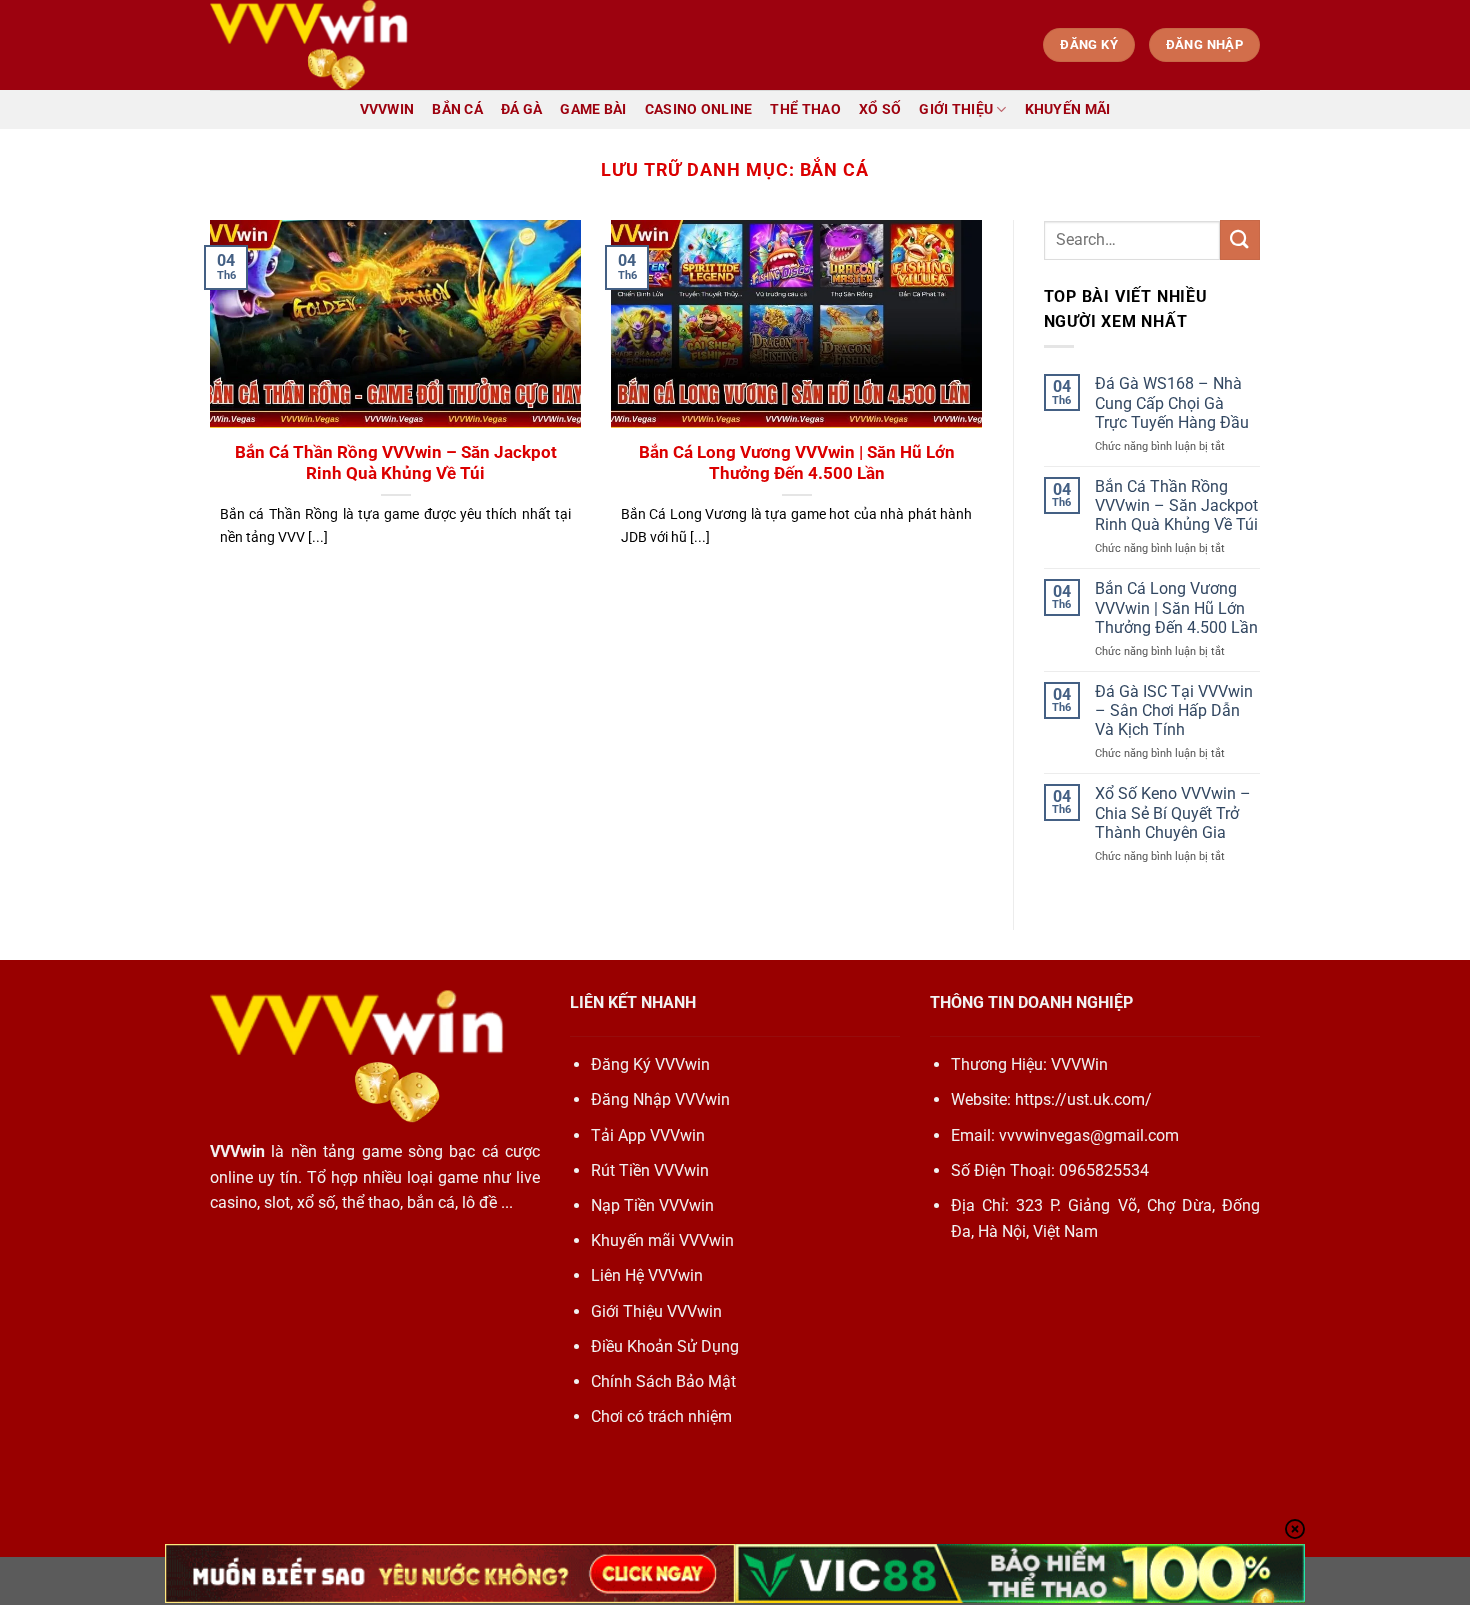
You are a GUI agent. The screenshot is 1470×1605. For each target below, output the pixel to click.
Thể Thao (805, 109)
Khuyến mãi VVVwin (662, 1240)
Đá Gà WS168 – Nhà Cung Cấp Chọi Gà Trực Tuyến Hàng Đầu (1172, 402)
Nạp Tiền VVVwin (652, 1205)
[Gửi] (1240, 239)
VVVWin (387, 109)
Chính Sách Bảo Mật (663, 1381)
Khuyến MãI (1068, 109)
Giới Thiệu (956, 109)
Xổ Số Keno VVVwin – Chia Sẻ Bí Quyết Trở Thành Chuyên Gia (1173, 812)
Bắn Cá (457, 109)
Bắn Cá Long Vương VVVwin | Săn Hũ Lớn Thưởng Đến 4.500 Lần (797, 463)
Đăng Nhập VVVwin (660, 1099)
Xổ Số (880, 109)
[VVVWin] (310, 45)
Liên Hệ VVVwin (647, 1275)
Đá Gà (521, 109)
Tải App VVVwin (648, 1135)
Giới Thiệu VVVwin (656, 1311)
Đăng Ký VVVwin (650, 1064)
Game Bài (593, 109)
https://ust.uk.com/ (1083, 1099)
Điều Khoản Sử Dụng (665, 1346)
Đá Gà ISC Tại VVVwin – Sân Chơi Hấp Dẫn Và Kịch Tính (1174, 710)
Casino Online (699, 109)
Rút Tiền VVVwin (650, 1170)
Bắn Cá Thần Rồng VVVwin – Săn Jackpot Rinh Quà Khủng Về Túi (396, 463)
